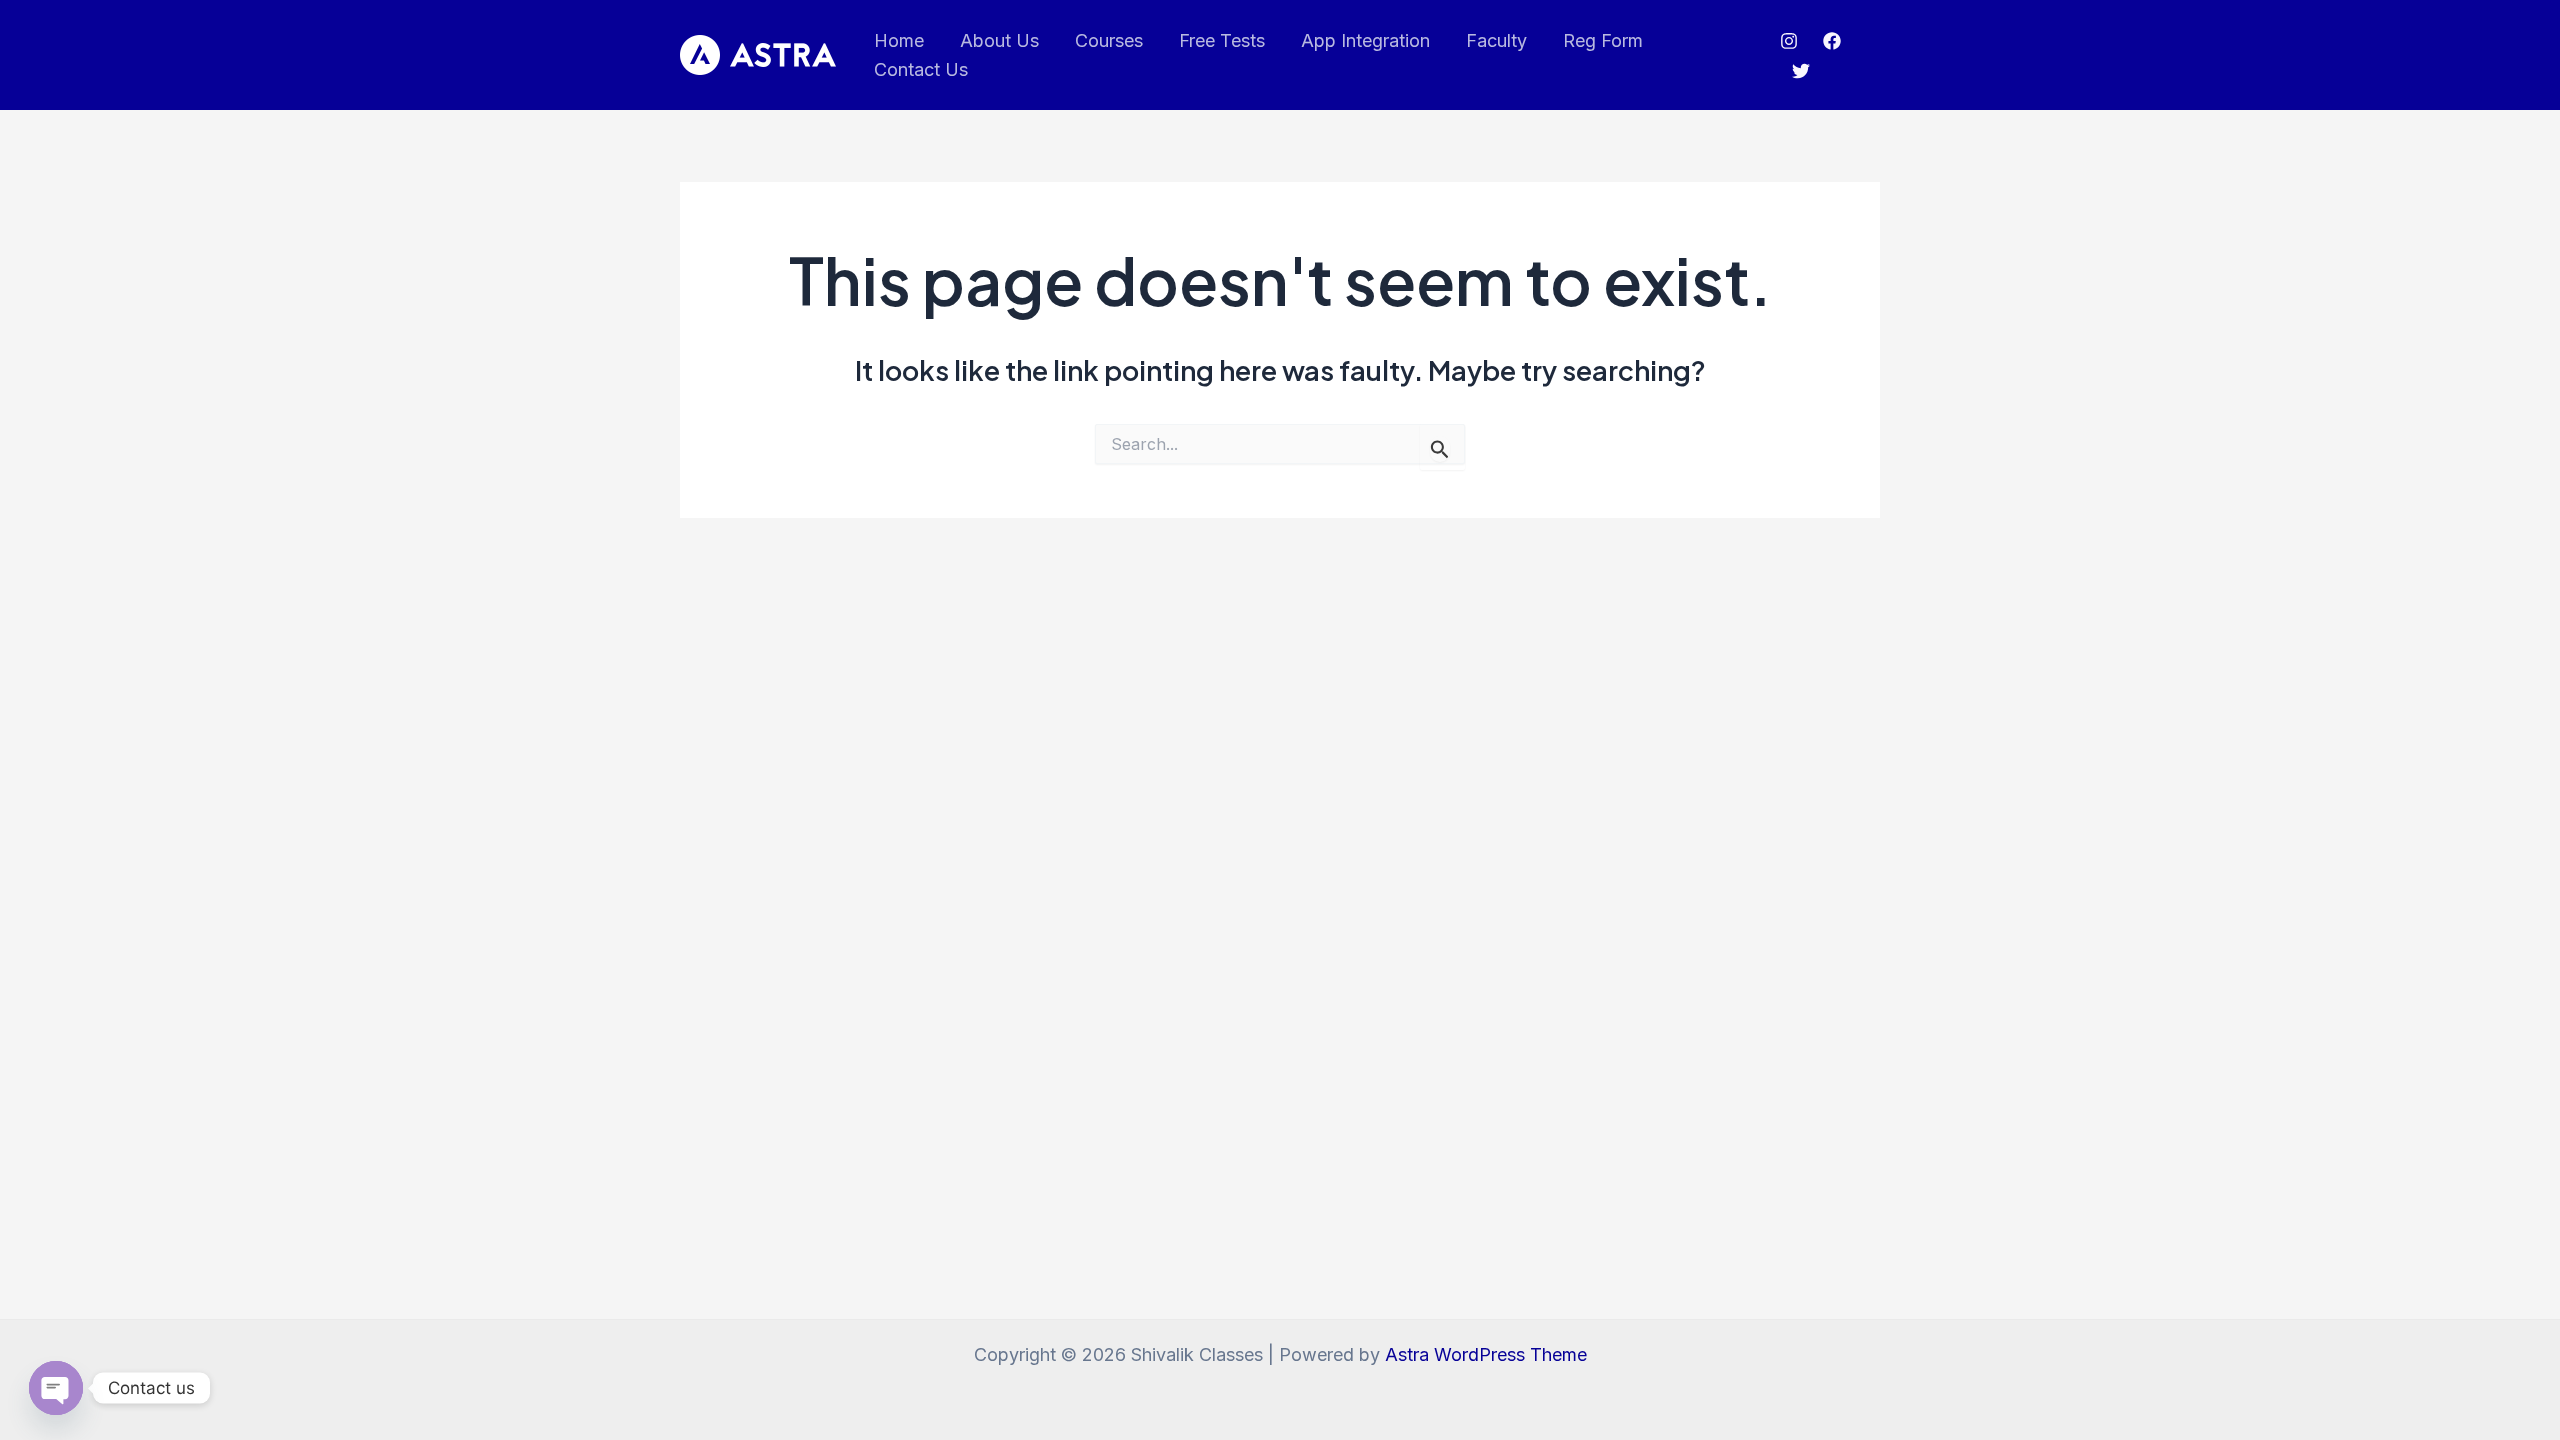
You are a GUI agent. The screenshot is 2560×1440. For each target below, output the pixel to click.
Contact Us (921, 69)
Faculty (1496, 40)
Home (899, 40)
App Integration (1365, 40)
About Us (999, 40)
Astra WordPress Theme (1486, 1354)
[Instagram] (1789, 41)
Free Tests (1222, 40)
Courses (1109, 40)
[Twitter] (1801, 71)
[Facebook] (1832, 41)
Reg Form (1603, 40)
